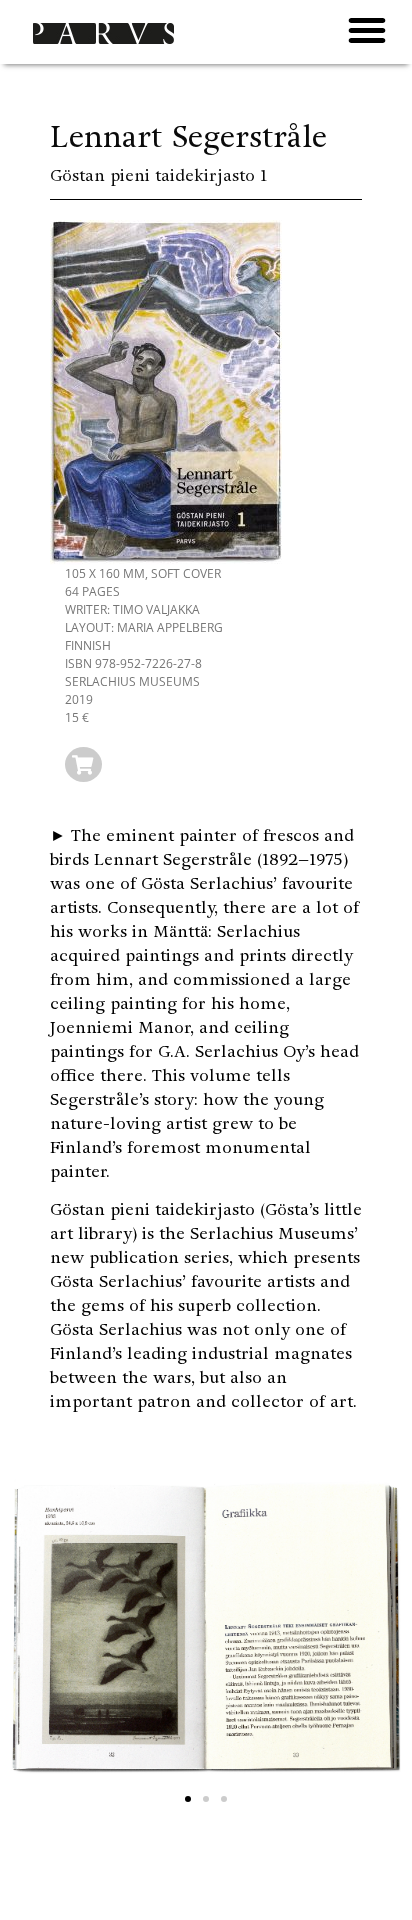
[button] (367, 30)
